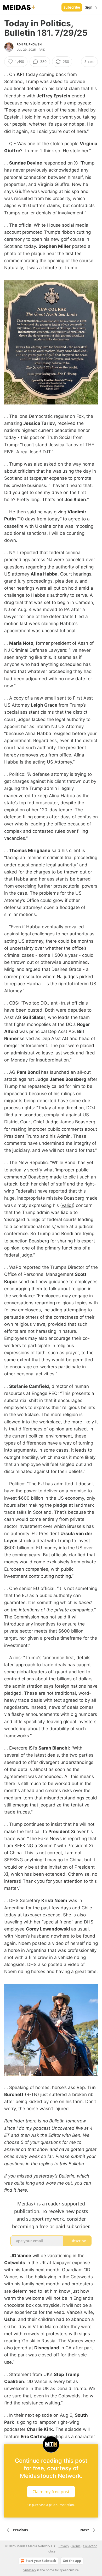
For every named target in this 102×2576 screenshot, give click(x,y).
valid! (67, 1205)
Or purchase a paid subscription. (51, 2505)
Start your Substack (41, 2561)
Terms (76, 2546)
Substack (30, 2570)
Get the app (72, 2561)
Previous (20, 2530)
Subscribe (72, 7)
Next (85, 2530)
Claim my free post (51, 2491)
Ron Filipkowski (29, 44)
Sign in (91, 7)
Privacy (64, 2546)
